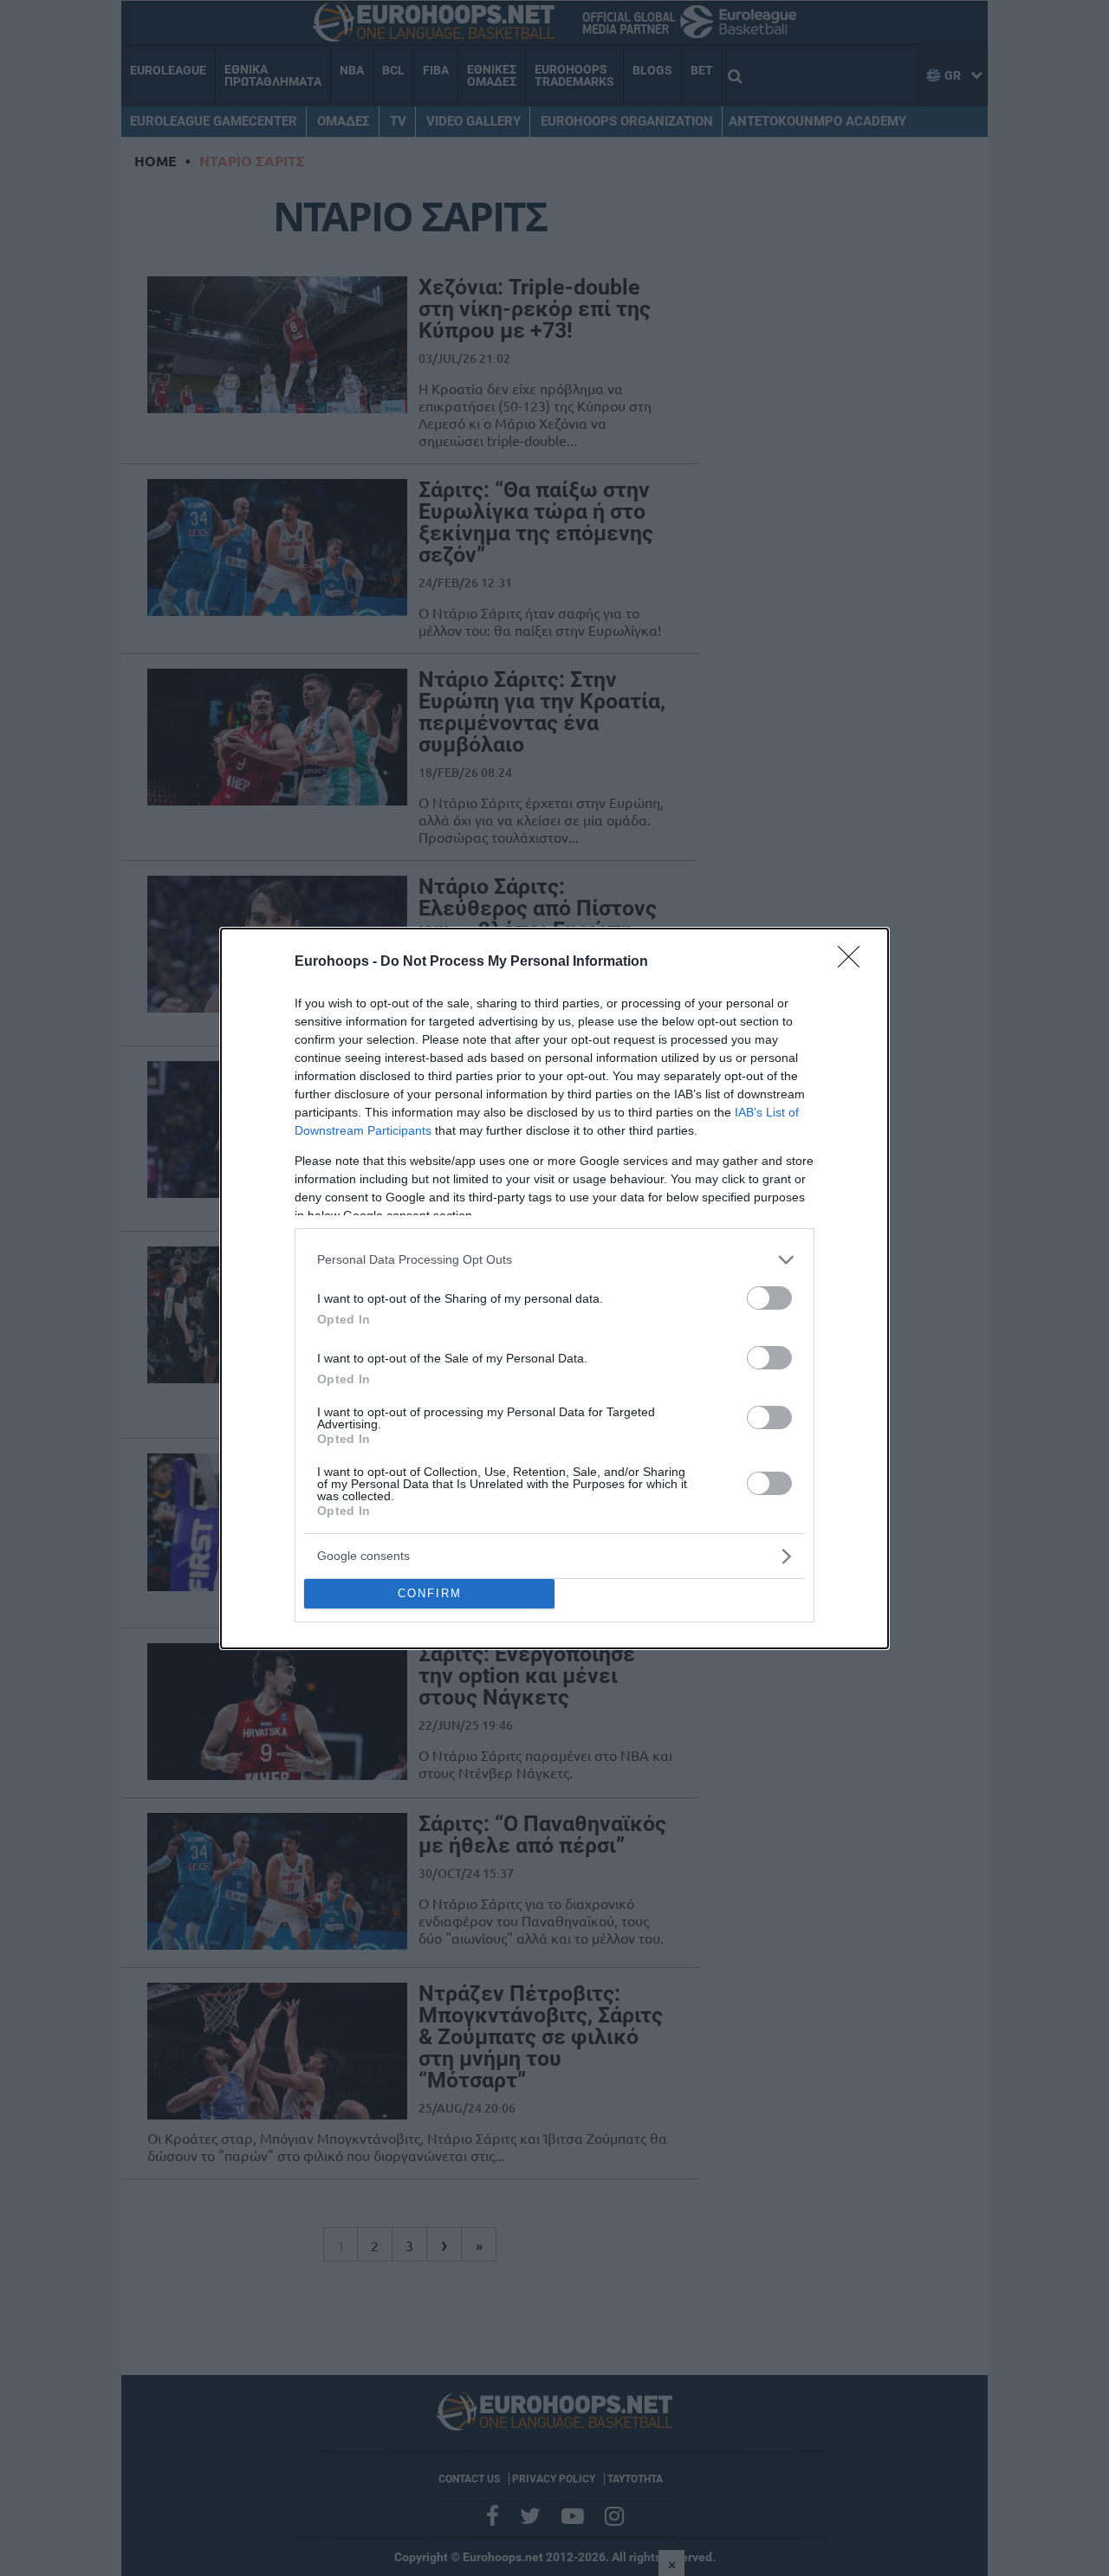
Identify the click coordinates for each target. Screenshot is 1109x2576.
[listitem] (554, 1260)
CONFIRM (430, 1593)
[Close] (854, 962)
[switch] (769, 1298)
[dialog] (554, 1288)
